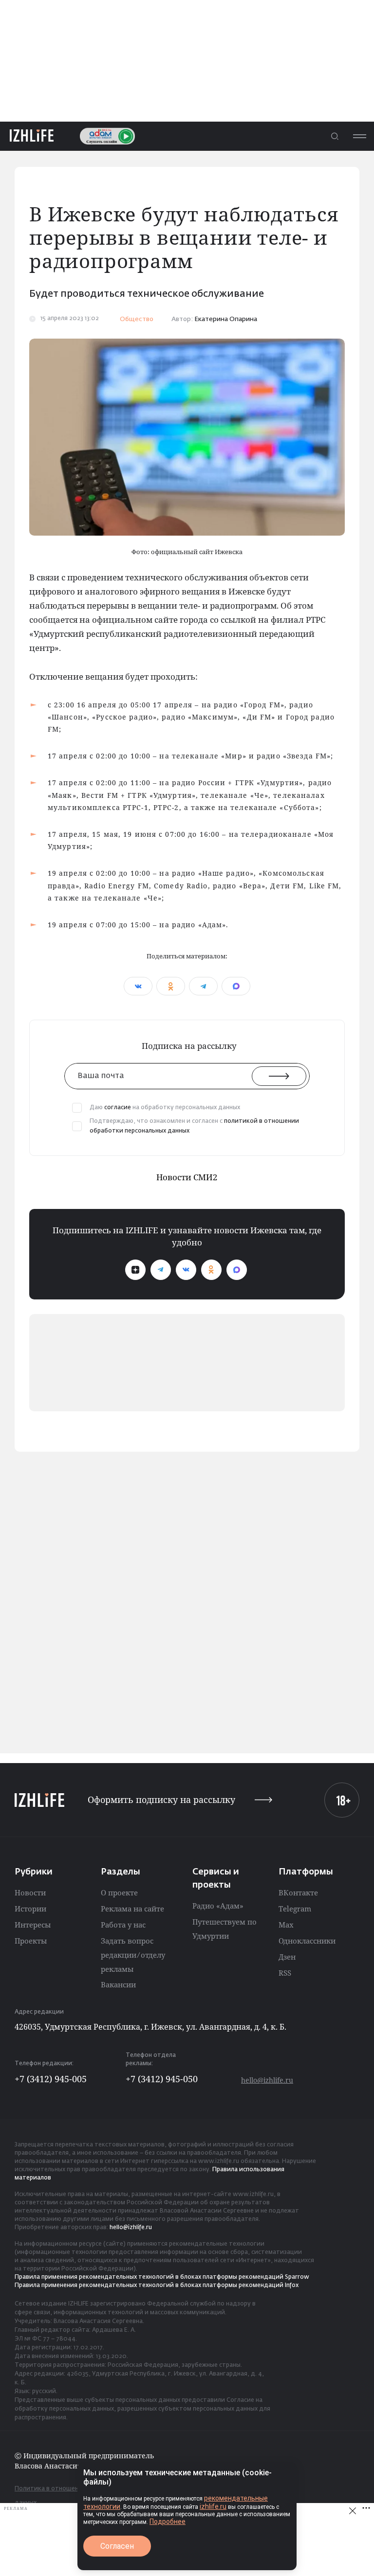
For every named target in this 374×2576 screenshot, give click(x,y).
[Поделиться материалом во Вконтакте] (138, 986)
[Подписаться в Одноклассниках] (211, 1270)
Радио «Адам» (218, 1906)
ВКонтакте (298, 1892)
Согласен (117, 2546)
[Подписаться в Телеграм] (161, 1270)
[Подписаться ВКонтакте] (186, 1270)
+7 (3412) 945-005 (51, 2079)
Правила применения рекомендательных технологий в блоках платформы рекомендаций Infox (157, 2286)
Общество (137, 319)
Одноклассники (307, 1941)
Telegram (295, 1909)
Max (286, 1925)
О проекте (119, 1892)
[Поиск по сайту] (335, 136)
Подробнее (168, 2522)
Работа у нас (123, 1925)
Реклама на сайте (132, 1909)
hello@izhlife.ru (267, 2080)
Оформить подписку (161, 1800)
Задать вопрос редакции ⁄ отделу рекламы (133, 1955)
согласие (118, 1108)
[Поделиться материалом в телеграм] (203, 986)
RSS (285, 1973)
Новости (30, 1892)
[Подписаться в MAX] (237, 1270)
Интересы (33, 1925)
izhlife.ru (213, 2506)
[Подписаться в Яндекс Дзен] (135, 1270)
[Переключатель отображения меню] (359, 136)
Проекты (31, 1941)
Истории (30, 1909)
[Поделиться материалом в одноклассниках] (171, 986)
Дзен (287, 1957)
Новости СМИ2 (187, 1177)
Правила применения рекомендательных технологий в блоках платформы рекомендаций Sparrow (162, 2277)
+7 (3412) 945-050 (162, 2079)
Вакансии (118, 1984)
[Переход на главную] (32, 136)
